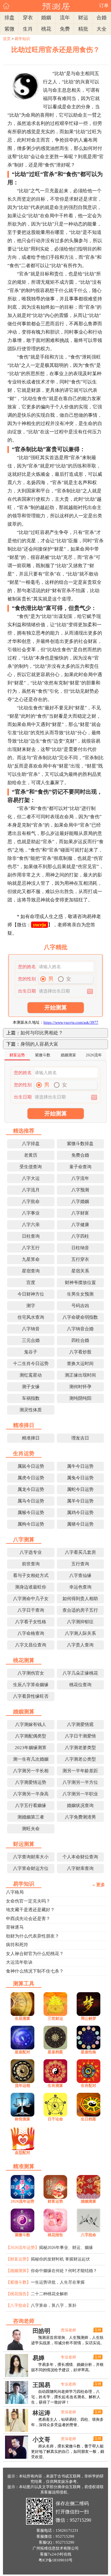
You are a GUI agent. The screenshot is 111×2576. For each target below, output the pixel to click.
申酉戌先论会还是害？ (28, 1919)
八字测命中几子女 (31, 1599)
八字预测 (80, 1190)
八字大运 (31, 1178)
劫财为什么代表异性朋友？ (33, 1936)
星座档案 (55, 2052)
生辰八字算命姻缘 (31, 1685)
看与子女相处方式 (31, 1575)
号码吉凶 (80, 1306)
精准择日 (31, 1438)
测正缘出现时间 (80, 1375)
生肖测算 (55, 2086)
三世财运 (55, 2018)
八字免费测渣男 (80, 1817)
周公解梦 (89, 2018)
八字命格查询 (31, 1633)
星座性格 (89, 2052)
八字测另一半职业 (80, 1794)
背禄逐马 (15, 1927)
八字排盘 (31, 1144)
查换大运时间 (80, 1364)
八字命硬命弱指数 (80, 1317)
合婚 (102, 18)
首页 (7, 39)
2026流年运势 (22, 2201)
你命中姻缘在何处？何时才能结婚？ (64, 2271)
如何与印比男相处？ (42, 1033)
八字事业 (31, 1213)
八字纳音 (31, 1329)
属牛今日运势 (80, 1466)
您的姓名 (27, 967)
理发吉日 (80, 1438)
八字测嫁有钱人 (31, 1724)
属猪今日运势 (80, 1524)
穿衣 (28, 18)
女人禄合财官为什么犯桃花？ (35, 1954)
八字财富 (80, 1213)
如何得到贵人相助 (80, 1599)
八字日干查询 (31, 1610)
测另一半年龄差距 (80, 1771)
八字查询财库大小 (31, 1857)
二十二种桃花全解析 (49, 2294)
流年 (65, 18)
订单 (104, 5)
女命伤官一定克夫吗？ (28, 1901)
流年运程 (22, 2086)
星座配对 (22, 2052)
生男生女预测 (80, 1294)
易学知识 (22, 39)
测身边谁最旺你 (31, 1587)
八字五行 (31, 1248)
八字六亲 (31, 1225)
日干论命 (55, 2119)
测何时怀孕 (80, 1387)
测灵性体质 (31, 1410)
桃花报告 (55, 2235)
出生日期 (27, 991)
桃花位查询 (80, 1685)
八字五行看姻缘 (31, 1805)
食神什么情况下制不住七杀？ (35, 1971)
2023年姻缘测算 (31, 1748)
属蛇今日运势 (80, 1489)
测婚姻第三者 (31, 1817)
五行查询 (80, 1564)
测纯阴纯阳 (80, 1398)
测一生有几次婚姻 (31, 1759)
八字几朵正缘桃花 (80, 1673)
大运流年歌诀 (19, 1962)
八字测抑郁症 (80, 1622)
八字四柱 (80, 1236)
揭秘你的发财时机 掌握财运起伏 (60, 2259)
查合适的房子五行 (80, 1610)
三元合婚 (31, 1340)
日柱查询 (31, 1236)
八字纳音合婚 (80, 1329)
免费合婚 (80, 1155)
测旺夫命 (31, 1829)
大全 (102, 29)
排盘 (9, 18)
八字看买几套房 (80, 1552)
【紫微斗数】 (18, 2282)
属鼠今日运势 (31, 1466)
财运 (83, 18)
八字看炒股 (80, 1352)
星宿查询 (31, 1271)
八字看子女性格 (31, 1622)
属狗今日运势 (31, 1524)
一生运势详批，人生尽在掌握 (58, 2282)
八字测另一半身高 (31, 1794)
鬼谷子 (31, 1352)
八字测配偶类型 (31, 1736)
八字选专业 (31, 1552)
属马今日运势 (31, 1501)
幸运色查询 (80, 1587)
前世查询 (31, 1564)
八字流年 (80, 1178)
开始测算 (56, 1008)
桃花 (46, 29)
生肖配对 (89, 2086)
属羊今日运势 (80, 1501)
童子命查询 (80, 1167)
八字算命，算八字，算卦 (54, 2305)
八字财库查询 (80, 1868)
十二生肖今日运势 (31, 1364)
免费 (65, 29)
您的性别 (27, 979)
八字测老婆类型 (80, 1748)
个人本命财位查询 (80, 1857)
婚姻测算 (89, 2201)
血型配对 (22, 2153)
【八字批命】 (18, 2305)
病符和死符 (17, 1945)
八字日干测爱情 (80, 1736)
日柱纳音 (80, 1248)
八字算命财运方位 (31, 1868)
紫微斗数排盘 (80, 1144)
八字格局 (15, 1892)
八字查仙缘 (80, 1575)
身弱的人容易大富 (39, 1044)
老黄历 (31, 1155)
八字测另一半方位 (80, 1782)
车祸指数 (31, 1398)
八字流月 (31, 1190)
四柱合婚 (80, 1340)
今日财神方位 (31, 1294)
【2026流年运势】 (22, 2248)
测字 (31, 1306)
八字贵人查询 (80, 1645)
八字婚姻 (80, 1201)
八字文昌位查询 (31, 1645)
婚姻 (46, 18)
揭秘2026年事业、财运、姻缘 (66, 2248)
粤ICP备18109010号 (55, 2560)
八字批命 (31, 1201)
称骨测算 (22, 2119)
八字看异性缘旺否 (31, 1696)
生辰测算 (22, 2018)
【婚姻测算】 (18, 2271)
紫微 (9, 29)
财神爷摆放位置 (80, 1283)
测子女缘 (31, 1387)
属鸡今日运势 (80, 1513)
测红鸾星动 (31, 1375)
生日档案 (89, 2119)
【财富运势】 (18, 2259)
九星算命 (31, 1259)
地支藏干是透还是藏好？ (30, 1910)
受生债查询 (31, 1167)
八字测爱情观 (80, 1724)
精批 (83, 29)
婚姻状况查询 (80, 1805)
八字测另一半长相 (31, 1771)
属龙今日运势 (31, 1489)
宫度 (31, 1283)
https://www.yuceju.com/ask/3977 (71, 1022)
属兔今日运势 (80, 1478)
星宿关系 (80, 1271)
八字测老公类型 (80, 1759)
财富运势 (55, 2201)
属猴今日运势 (31, 1513)
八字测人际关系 (80, 1633)
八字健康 (80, 1225)
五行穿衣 (80, 1259)
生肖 (28, 29)
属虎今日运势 (31, 1478)
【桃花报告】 (18, 2294)
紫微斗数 (22, 2235)
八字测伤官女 (31, 1673)
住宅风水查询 (31, 1317)
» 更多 (99, 1885)
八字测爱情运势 (31, 1782)
